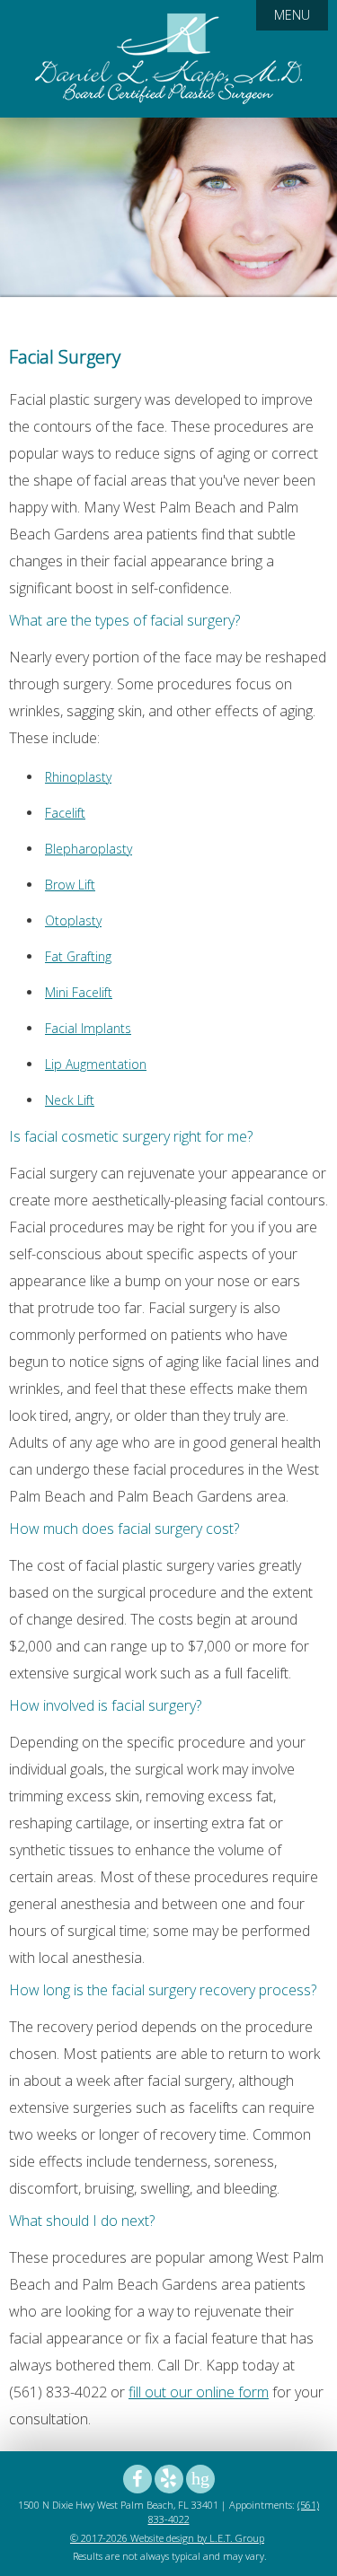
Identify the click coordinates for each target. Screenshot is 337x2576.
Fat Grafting (78, 956)
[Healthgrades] (200, 2479)
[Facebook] (137, 2479)
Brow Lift (70, 885)
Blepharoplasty (89, 849)
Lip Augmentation (96, 1064)
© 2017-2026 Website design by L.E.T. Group (167, 2538)
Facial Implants (88, 1028)
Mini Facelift (79, 992)
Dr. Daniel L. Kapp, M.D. (168, 59)
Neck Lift (70, 1100)
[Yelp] (169, 2479)
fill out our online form (199, 2392)
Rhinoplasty (78, 777)
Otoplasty (73, 920)
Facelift (65, 813)
